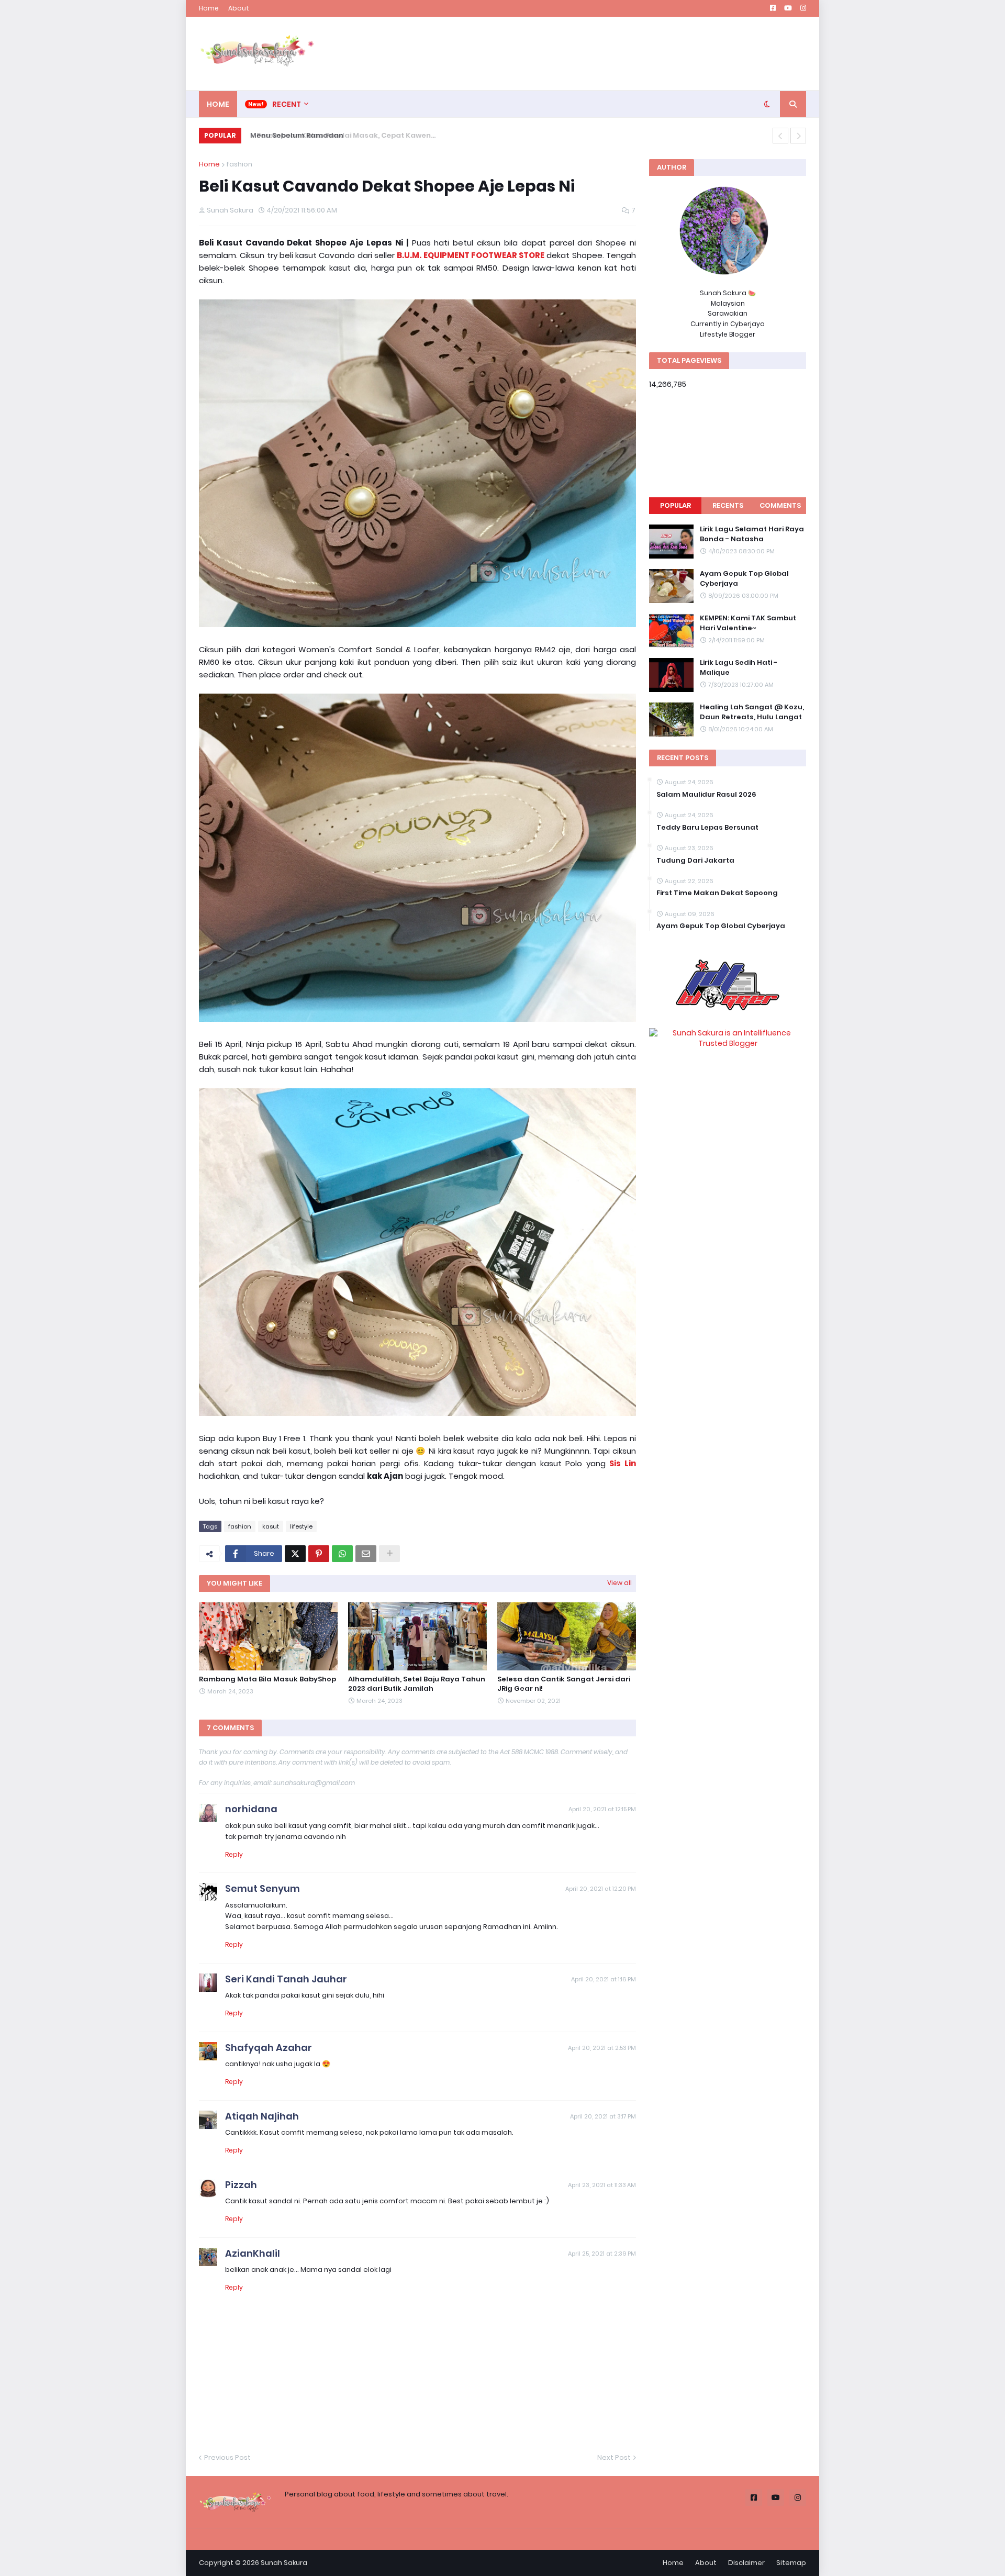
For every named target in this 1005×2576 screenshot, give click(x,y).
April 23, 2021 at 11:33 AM (602, 2185)
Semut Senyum (263, 1888)
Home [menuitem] (218, 104)
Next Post (614, 2457)
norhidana (251, 1809)
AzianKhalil (253, 2253)
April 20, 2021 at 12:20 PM (601, 1889)
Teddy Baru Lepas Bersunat (707, 828)
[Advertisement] (616, 53)
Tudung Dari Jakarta (695, 861)
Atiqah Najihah (262, 2116)
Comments (780, 505)
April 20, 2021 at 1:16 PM (604, 1979)
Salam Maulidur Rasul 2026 (706, 795)
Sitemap (791, 2563)
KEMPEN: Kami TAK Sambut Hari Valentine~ (748, 623)
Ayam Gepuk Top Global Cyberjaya (744, 578)
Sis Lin (623, 1463)
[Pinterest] (319, 1554)
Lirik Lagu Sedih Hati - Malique (739, 667)
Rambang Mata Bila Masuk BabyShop (267, 1679)
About (239, 8)
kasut (271, 1526)
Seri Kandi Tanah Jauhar (286, 1979)
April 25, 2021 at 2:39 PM (602, 2254)
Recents (728, 505)
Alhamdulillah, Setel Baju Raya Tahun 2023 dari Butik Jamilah (417, 1684)
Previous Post (227, 2457)
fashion (239, 164)
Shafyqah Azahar (269, 2048)
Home (209, 8)
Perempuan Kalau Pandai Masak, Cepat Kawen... (335, 135)
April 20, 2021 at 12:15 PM (602, 1809)
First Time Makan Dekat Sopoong (717, 893)
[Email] (366, 1554)
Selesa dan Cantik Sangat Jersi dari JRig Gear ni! (564, 1684)
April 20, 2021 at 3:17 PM (603, 2116)
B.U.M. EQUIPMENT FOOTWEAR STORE (471, 255)
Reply (234, 1854)
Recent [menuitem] (287, 104)
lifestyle (301, 1526)
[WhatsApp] (342, 1554)
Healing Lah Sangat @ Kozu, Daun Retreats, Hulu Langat (752, 712)
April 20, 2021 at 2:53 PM (602, 2048)
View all (619, 1583)
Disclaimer (746, 2563)
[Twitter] (295, 1554)
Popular (675, 505)
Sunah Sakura (284, 2563)
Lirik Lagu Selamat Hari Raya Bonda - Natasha (752, 534)
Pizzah (241, 2185)
